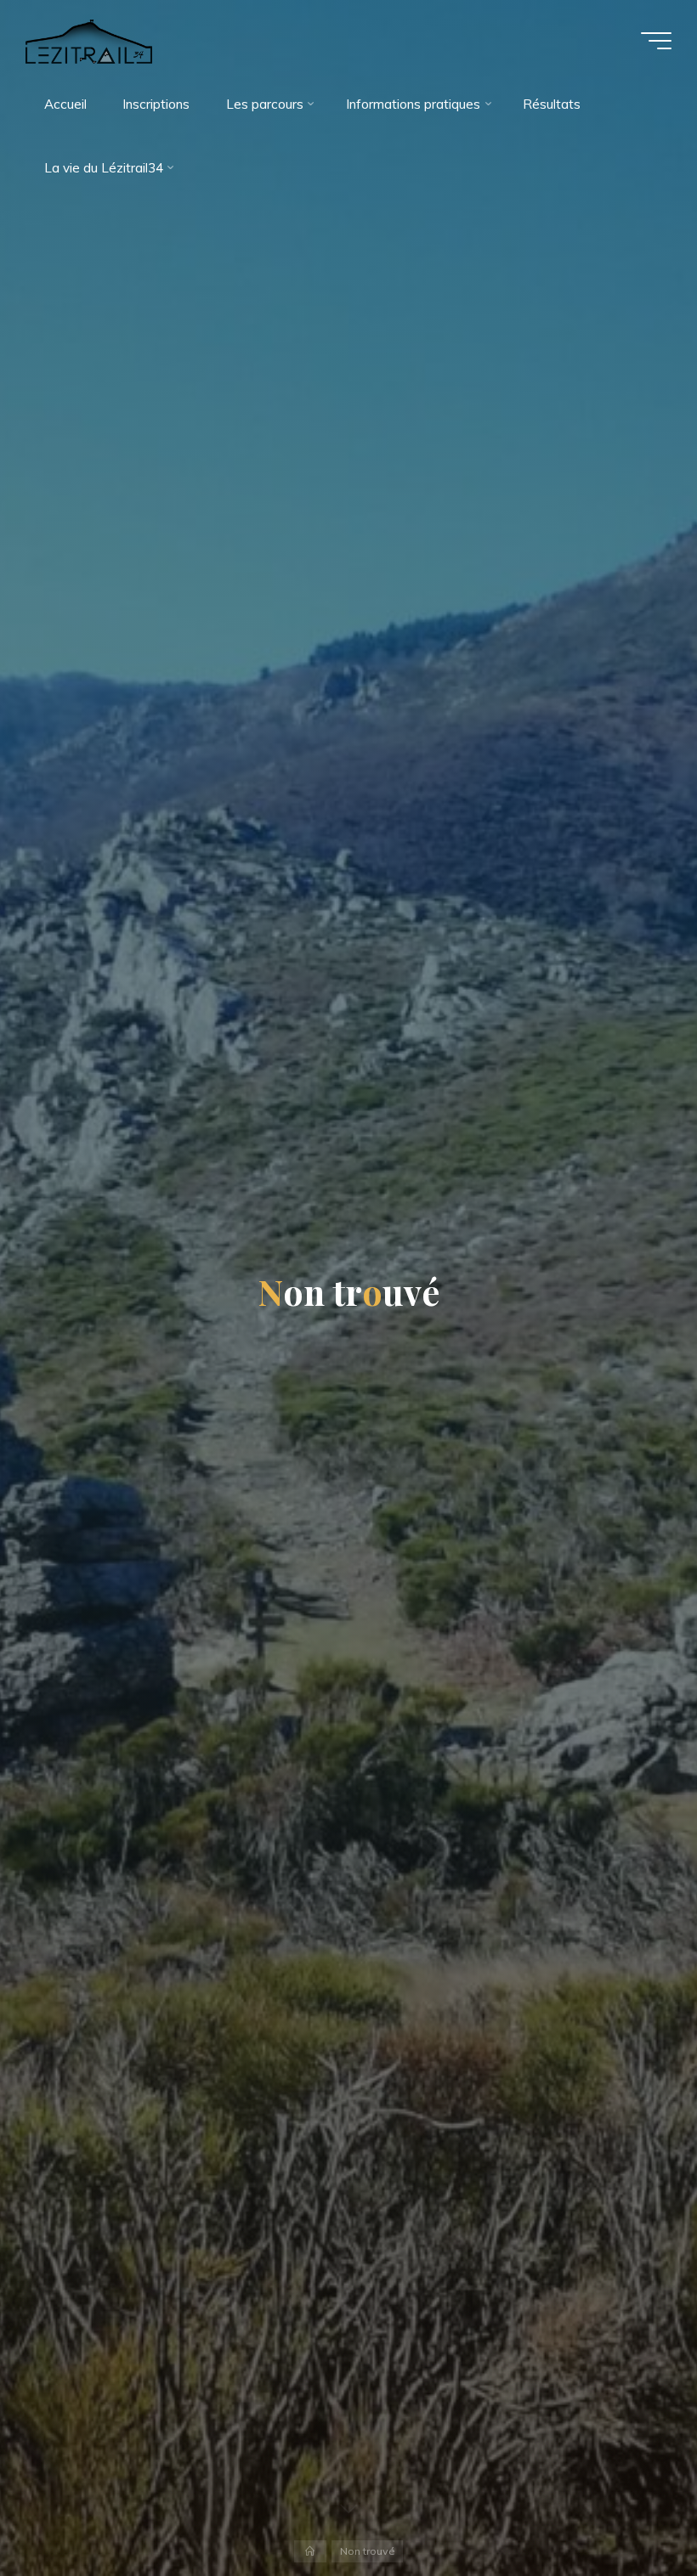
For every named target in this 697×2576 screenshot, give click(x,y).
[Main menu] (656, 41)
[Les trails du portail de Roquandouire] (89, 40)
